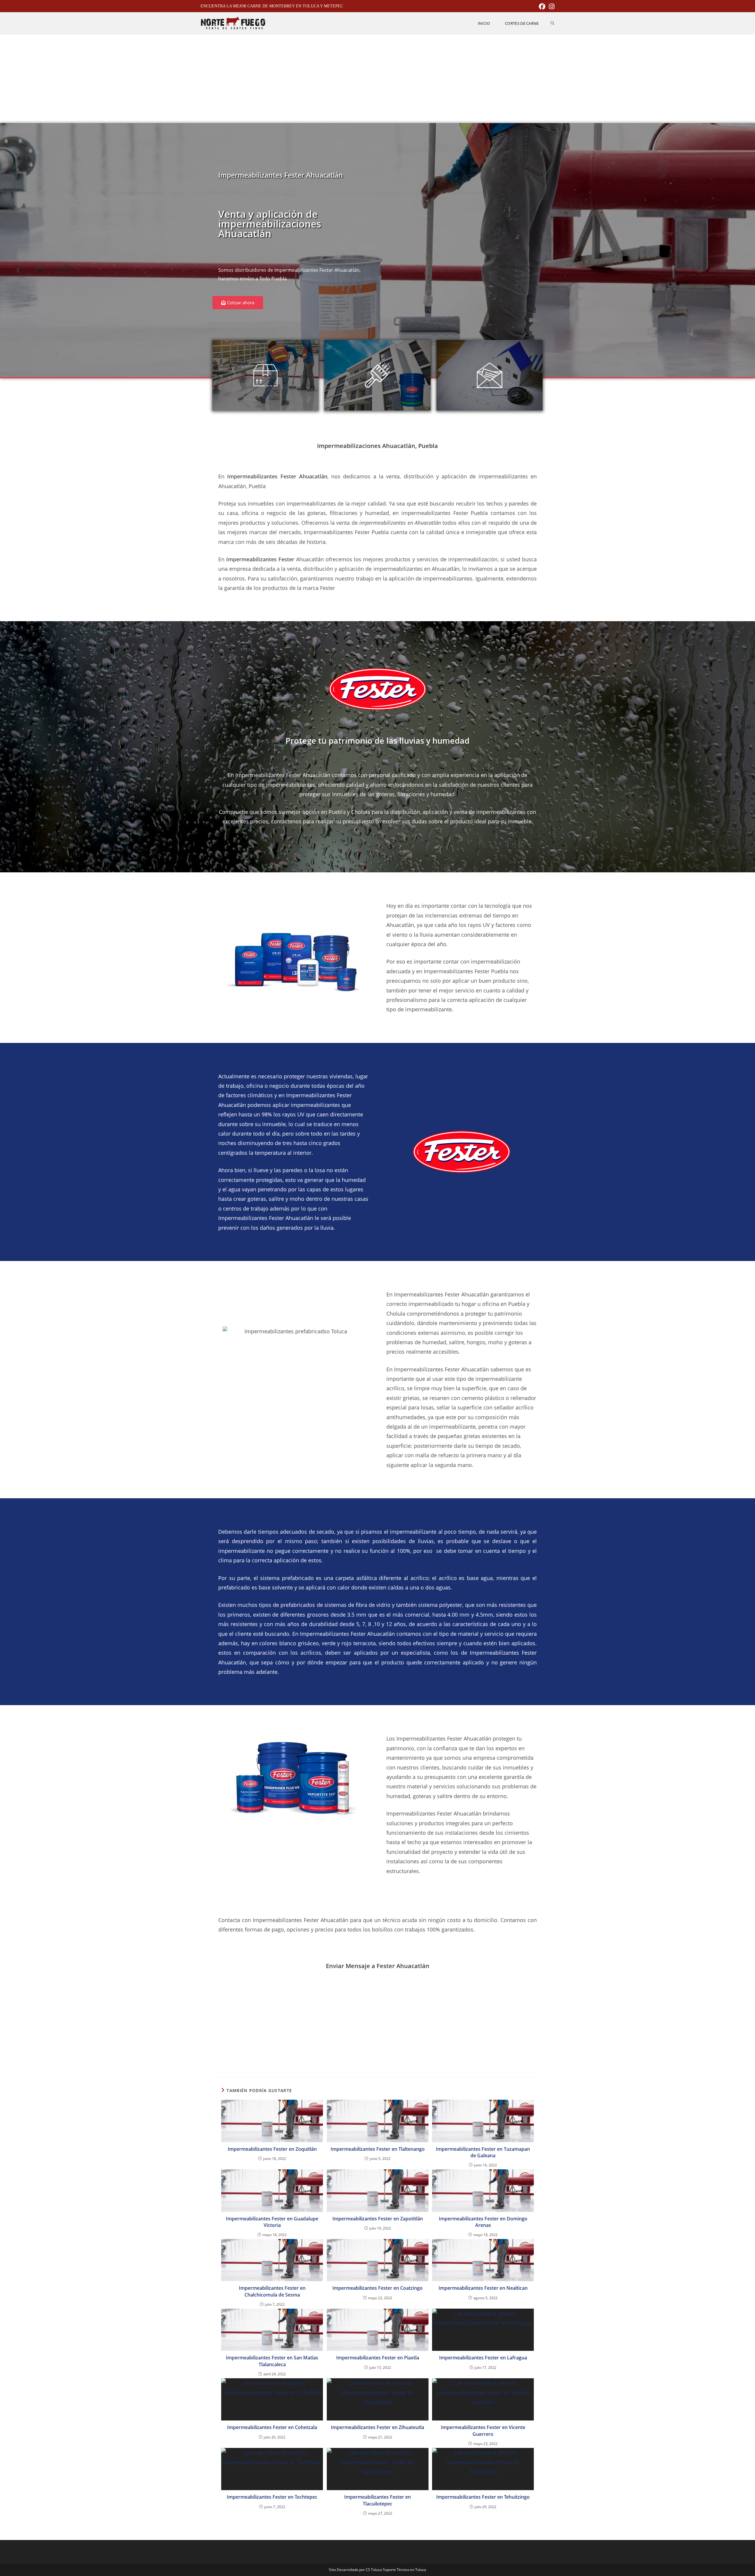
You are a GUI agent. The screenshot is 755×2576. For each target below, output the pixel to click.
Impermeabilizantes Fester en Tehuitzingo (483, 2497)
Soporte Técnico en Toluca (404, 2570)
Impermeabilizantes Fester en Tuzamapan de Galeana (483, 2152)
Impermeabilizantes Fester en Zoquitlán (272, 2149)
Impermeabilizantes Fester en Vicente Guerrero (483, 2431)
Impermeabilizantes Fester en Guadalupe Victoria (272, 2222)
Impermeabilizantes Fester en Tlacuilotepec (377, 2500)
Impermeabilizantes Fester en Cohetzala (272, 2427)
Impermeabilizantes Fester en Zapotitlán (378, 2219)
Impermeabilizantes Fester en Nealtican (483, 2288)
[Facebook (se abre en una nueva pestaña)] (542, 6)
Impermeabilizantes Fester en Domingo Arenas (483, 2222)
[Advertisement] (377, 79)
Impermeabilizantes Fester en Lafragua (483, 2358)
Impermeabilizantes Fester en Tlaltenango (378, 2149)
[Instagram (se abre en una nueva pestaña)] (551, 6)
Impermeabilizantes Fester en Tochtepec (272, 2497)
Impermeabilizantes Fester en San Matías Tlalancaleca (272, 2361)
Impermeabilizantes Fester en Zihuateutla (377, 2427)
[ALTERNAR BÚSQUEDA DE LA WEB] (553, 23)
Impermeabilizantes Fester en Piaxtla (378, 2358)
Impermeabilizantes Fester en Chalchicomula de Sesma (272, 2291)
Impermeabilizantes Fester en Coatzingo (377, 2288)
